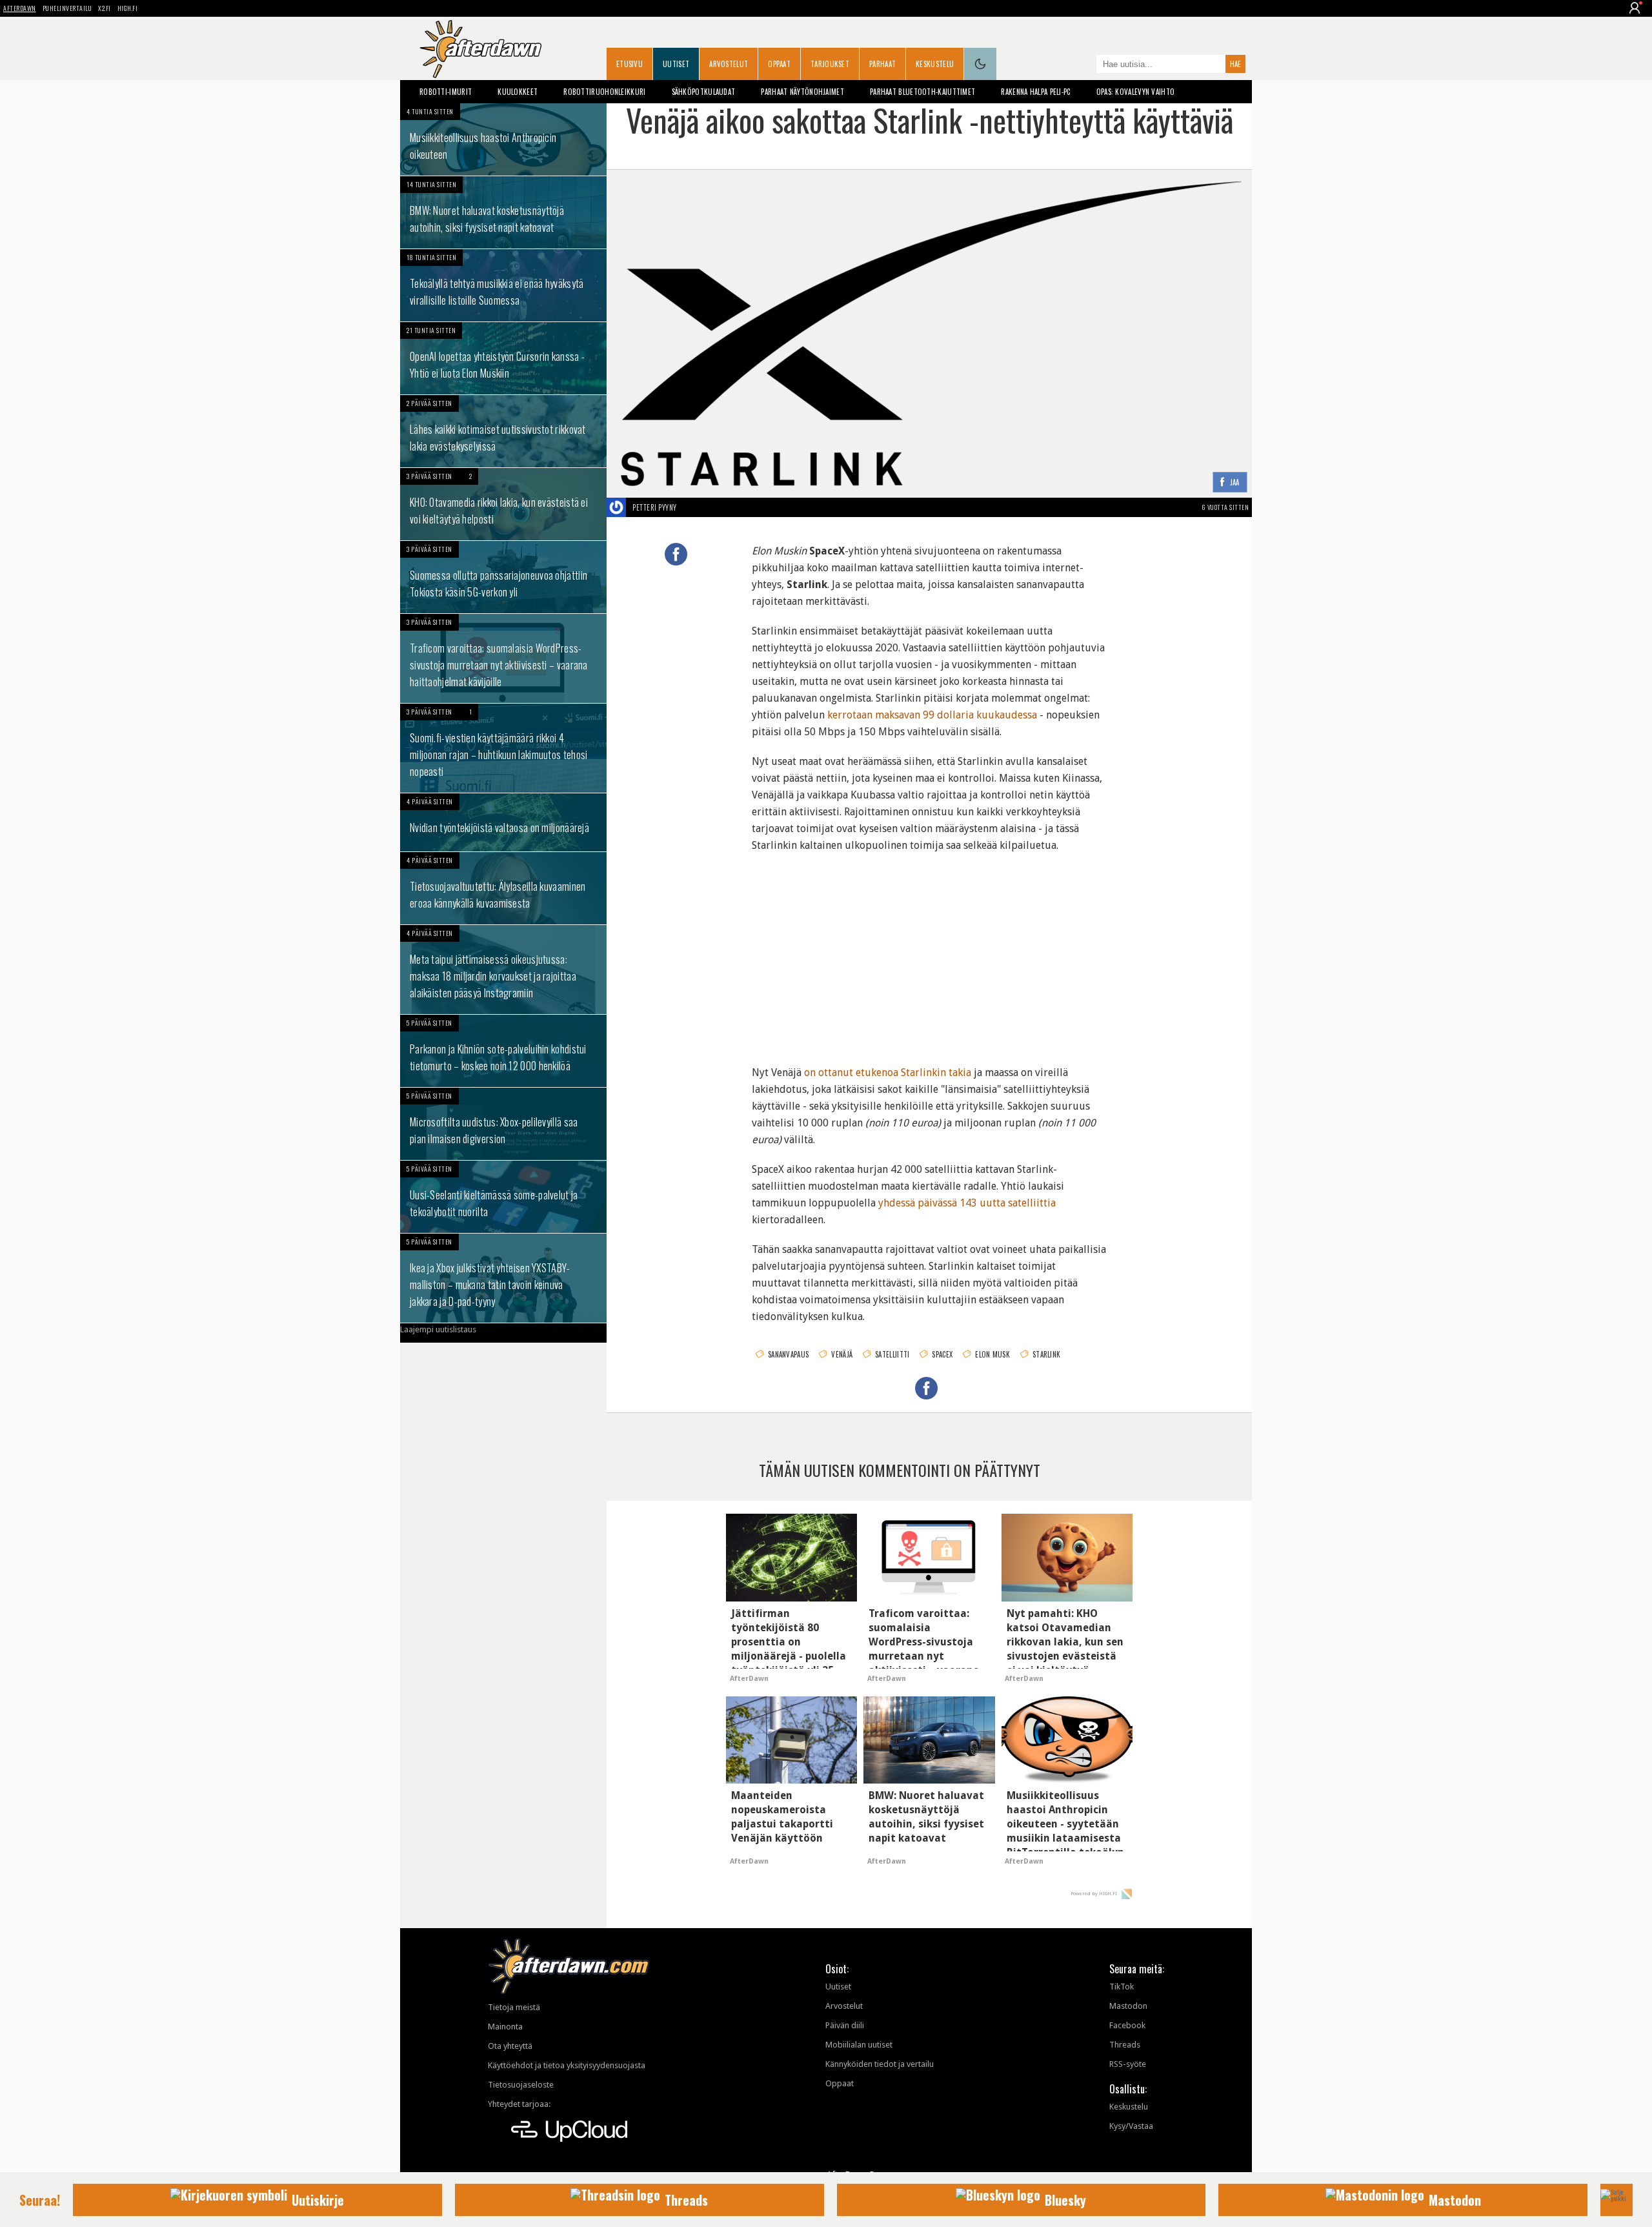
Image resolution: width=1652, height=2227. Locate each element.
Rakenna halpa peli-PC (1035, 92)
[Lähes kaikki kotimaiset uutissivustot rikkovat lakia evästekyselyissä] (503, 431)
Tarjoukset (830, 64)
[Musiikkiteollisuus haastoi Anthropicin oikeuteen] (503, 139)
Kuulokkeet (518, 92)
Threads (1125, 2045)
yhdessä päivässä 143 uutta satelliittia (967, 1203)
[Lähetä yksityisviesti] (692, 507)
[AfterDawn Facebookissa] (1083, 65)
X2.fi (105, 8)
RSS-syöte (1128, 2064)
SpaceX (942, 1354)
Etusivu (630, 64)
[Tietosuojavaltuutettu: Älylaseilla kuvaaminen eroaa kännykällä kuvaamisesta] (503, 888)
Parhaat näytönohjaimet (802, 92)
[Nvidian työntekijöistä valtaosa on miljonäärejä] (503, 822)
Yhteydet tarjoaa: (519, 2104)
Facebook (1127, 2025)
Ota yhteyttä (510, 2046)
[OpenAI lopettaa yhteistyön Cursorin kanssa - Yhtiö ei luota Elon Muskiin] (503, 358)
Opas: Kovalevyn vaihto (1136, 92)
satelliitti (892, 1354)
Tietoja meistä (514, 2007)
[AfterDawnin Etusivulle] (481, 49)
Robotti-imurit (446, 92)
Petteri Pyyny (655, 507)
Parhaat (882, 64)
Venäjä (842, 1354)
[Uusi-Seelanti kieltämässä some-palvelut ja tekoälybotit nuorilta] (503, 1197)
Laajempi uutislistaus (438, 1329)
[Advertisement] (929, 951)
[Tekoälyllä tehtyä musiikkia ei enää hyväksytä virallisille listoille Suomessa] (503, 285)
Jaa (1235, 483)
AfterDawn (20, 8)
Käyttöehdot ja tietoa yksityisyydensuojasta (567, 2065)
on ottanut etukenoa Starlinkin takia (888, 1073)
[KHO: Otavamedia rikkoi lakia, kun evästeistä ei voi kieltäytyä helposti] (503, 504)
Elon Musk (992, 1354)
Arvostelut (729, 64)
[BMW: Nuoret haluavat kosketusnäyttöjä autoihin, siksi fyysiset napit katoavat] (503, 212)
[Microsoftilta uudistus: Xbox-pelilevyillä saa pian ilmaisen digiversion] (503, 1124)
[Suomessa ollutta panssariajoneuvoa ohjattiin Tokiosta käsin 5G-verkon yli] (503, 577)
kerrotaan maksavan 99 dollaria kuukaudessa (932, 715)
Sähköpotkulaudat (704, 92)
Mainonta (505, 2027)
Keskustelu (935, 64)
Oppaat (779, 64)
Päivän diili (845, 2025)
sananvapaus (788, 1354)
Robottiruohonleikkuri (604, 92)
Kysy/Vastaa (1131, 2126)
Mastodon (1128, 2006)
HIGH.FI (128, 8)
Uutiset (676, 64)
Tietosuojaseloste (521, 2085)
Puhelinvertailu (67, 8)
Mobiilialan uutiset (859, 2045)
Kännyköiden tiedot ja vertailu (880, 2064)
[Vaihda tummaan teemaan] (980, 64)
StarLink (1046, 1354)
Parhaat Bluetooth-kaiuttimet (922, 92)
